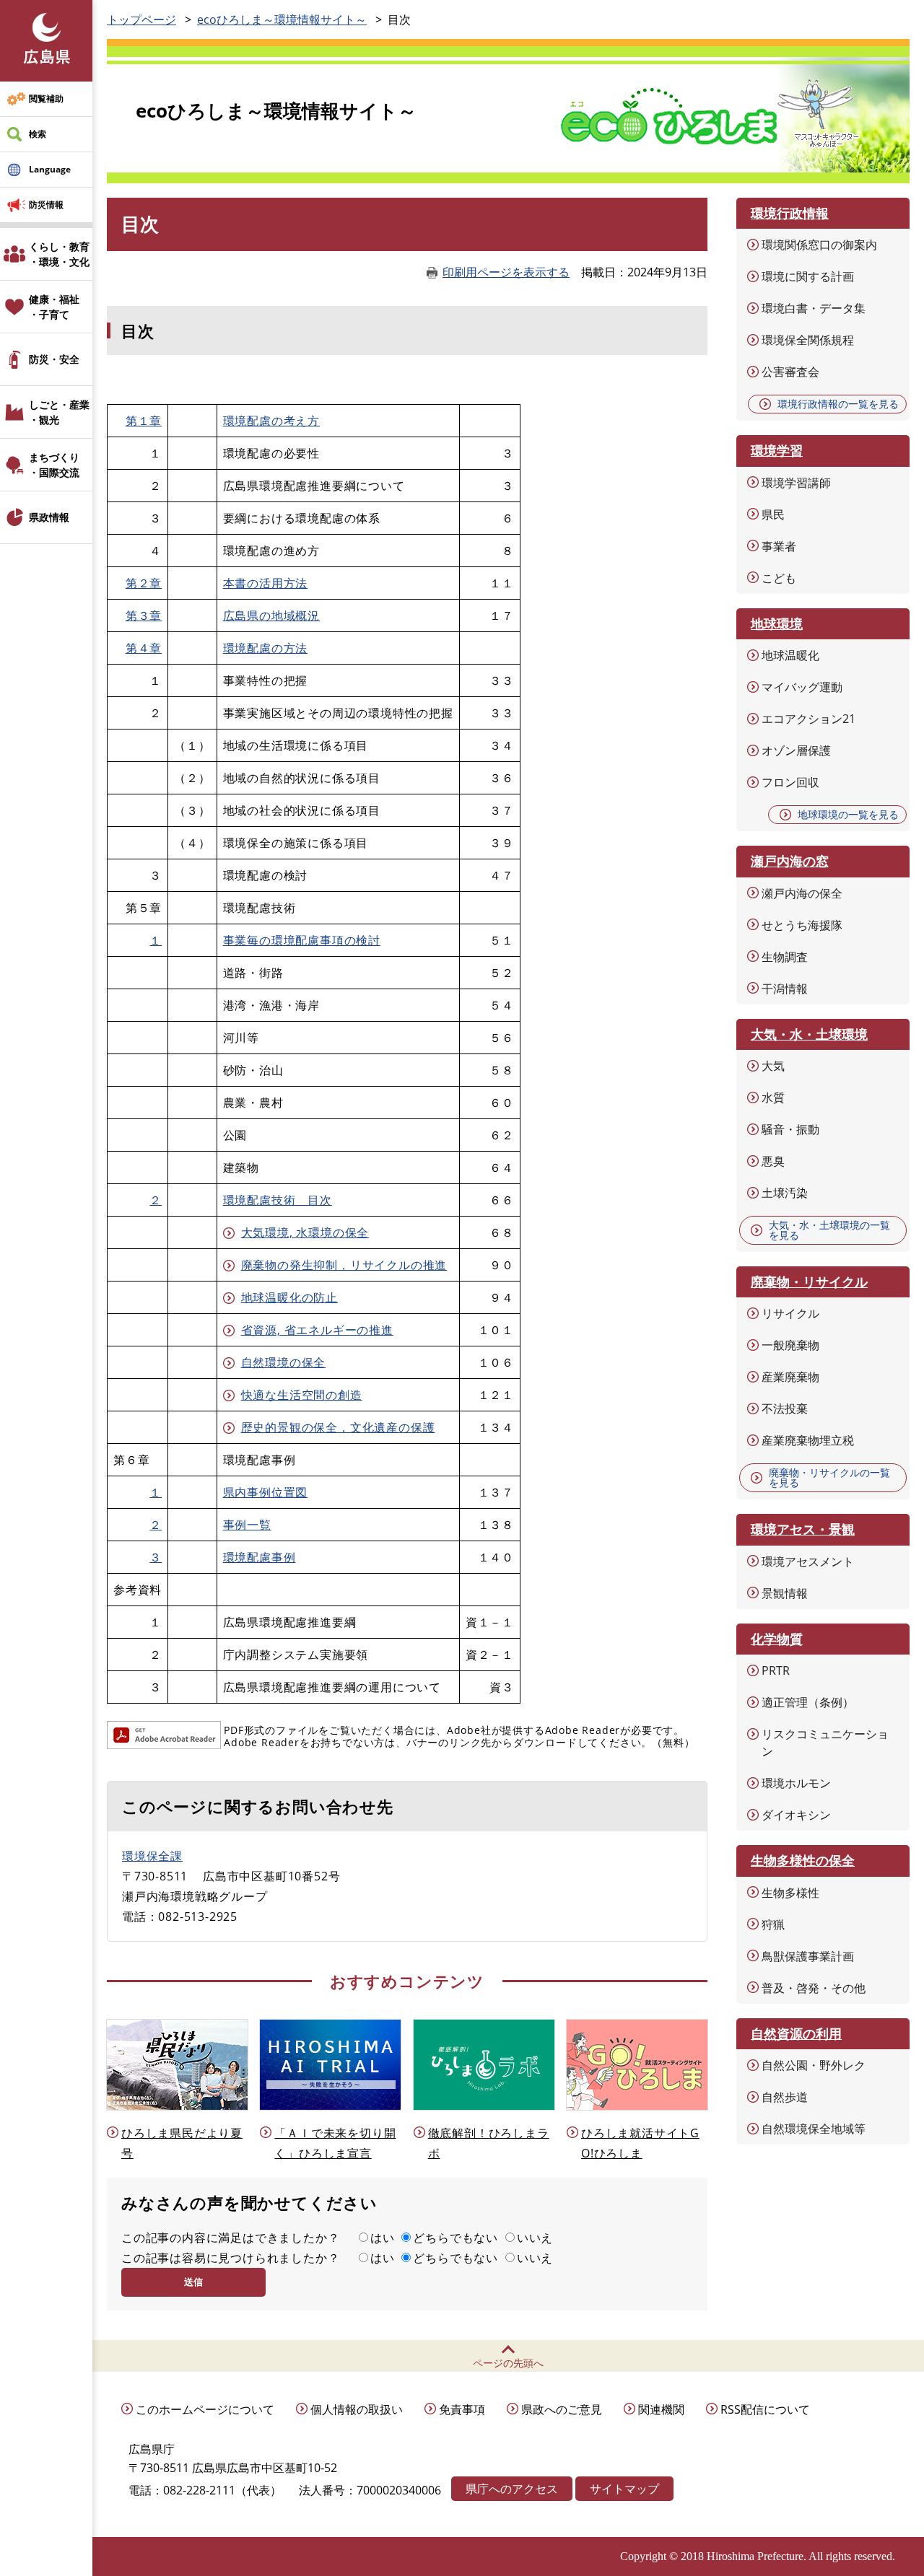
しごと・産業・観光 (59, 412)
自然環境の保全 (284, 1362)
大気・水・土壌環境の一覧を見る (829, 1230)
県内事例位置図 (266, 1492)
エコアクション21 (808, 719)
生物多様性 (790, 1893)
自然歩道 (785, 2097)
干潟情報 (785, 989)
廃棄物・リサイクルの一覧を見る (829, 1477)
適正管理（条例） (808, 1702)
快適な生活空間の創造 (302, 1395)
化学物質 (777, 1639)
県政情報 (49, 517)
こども (779, 578)
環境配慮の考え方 (271, 421)
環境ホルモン (796, 1783)
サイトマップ (624, 2489)
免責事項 (462, 2409)
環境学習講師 (796, 483)
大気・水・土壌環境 (809, 1034)
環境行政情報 (790, 213)
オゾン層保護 (796, 750)
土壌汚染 (785, 1193)
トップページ (141, 19)
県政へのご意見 (562, 2409)
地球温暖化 (790, 655)
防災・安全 (54, 359)
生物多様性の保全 (803, 1860)
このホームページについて (205, 2409)
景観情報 (785, 1593)
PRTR (776, 1670)
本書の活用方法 (266, 583)
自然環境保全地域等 (814, 2129)
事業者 (779, 546)
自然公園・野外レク (814, 2065)
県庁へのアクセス (512, 2489)
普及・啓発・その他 (814, 1988)
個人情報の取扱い (357, 2409)
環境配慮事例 (260, 1557)
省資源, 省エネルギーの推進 (317, 1330)
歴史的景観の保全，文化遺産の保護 (338, 1427)
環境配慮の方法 (266, 648)
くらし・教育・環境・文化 (59, 254)
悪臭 (773, 1161)
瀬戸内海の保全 (802, 893)
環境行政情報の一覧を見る (838, 404)
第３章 (144, 615)
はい (383, 2238)
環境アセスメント (808, 1561)
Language (50, 169)
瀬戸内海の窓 (790, 861)
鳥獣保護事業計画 (808, 1956)
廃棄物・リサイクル (809, 1282)
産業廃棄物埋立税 (808, 1440)
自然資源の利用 (796, 2033)
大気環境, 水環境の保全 (305, 1232)
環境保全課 (152, 1856)
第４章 (144, 648)
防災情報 (46, 205)
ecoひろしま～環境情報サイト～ (282, 19)
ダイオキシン (796, 1815)
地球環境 (777, 623)
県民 (773, 514)
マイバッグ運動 (802, 687)
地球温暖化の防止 (289, 1297)
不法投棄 (785, 1409)
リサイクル (790, 1313)
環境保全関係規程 (808, 340)
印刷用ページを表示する (506, 272)
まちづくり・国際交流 (54, 465)
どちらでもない (456, 2238)
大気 (773, 1066)
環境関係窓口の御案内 (819, 245)
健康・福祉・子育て (54, 307)
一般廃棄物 (790, 1345)
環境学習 (777, 450)
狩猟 (773, 1924)
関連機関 (661, 2409)
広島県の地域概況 (271, 615)
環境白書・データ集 (814, 308)
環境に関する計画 (808, 276)
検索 (38, 134)
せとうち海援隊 (802, 925)
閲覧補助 (46, 98)
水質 (773, 1098)
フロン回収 (790, 782)
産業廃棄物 (790, 1377)
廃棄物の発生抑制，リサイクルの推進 (344, 1265)
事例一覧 (247, 1525)
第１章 (144, 421)
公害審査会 (790, 372)
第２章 (144, 583)
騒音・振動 (790, 1129)
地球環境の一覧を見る (848, 814)
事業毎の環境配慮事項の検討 (302, 940)
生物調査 (785, 957)
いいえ (535, 2238)
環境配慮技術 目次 (278, 1200)
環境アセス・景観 (803, 1529)
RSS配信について (765, 2409)
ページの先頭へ (508, 2363)
